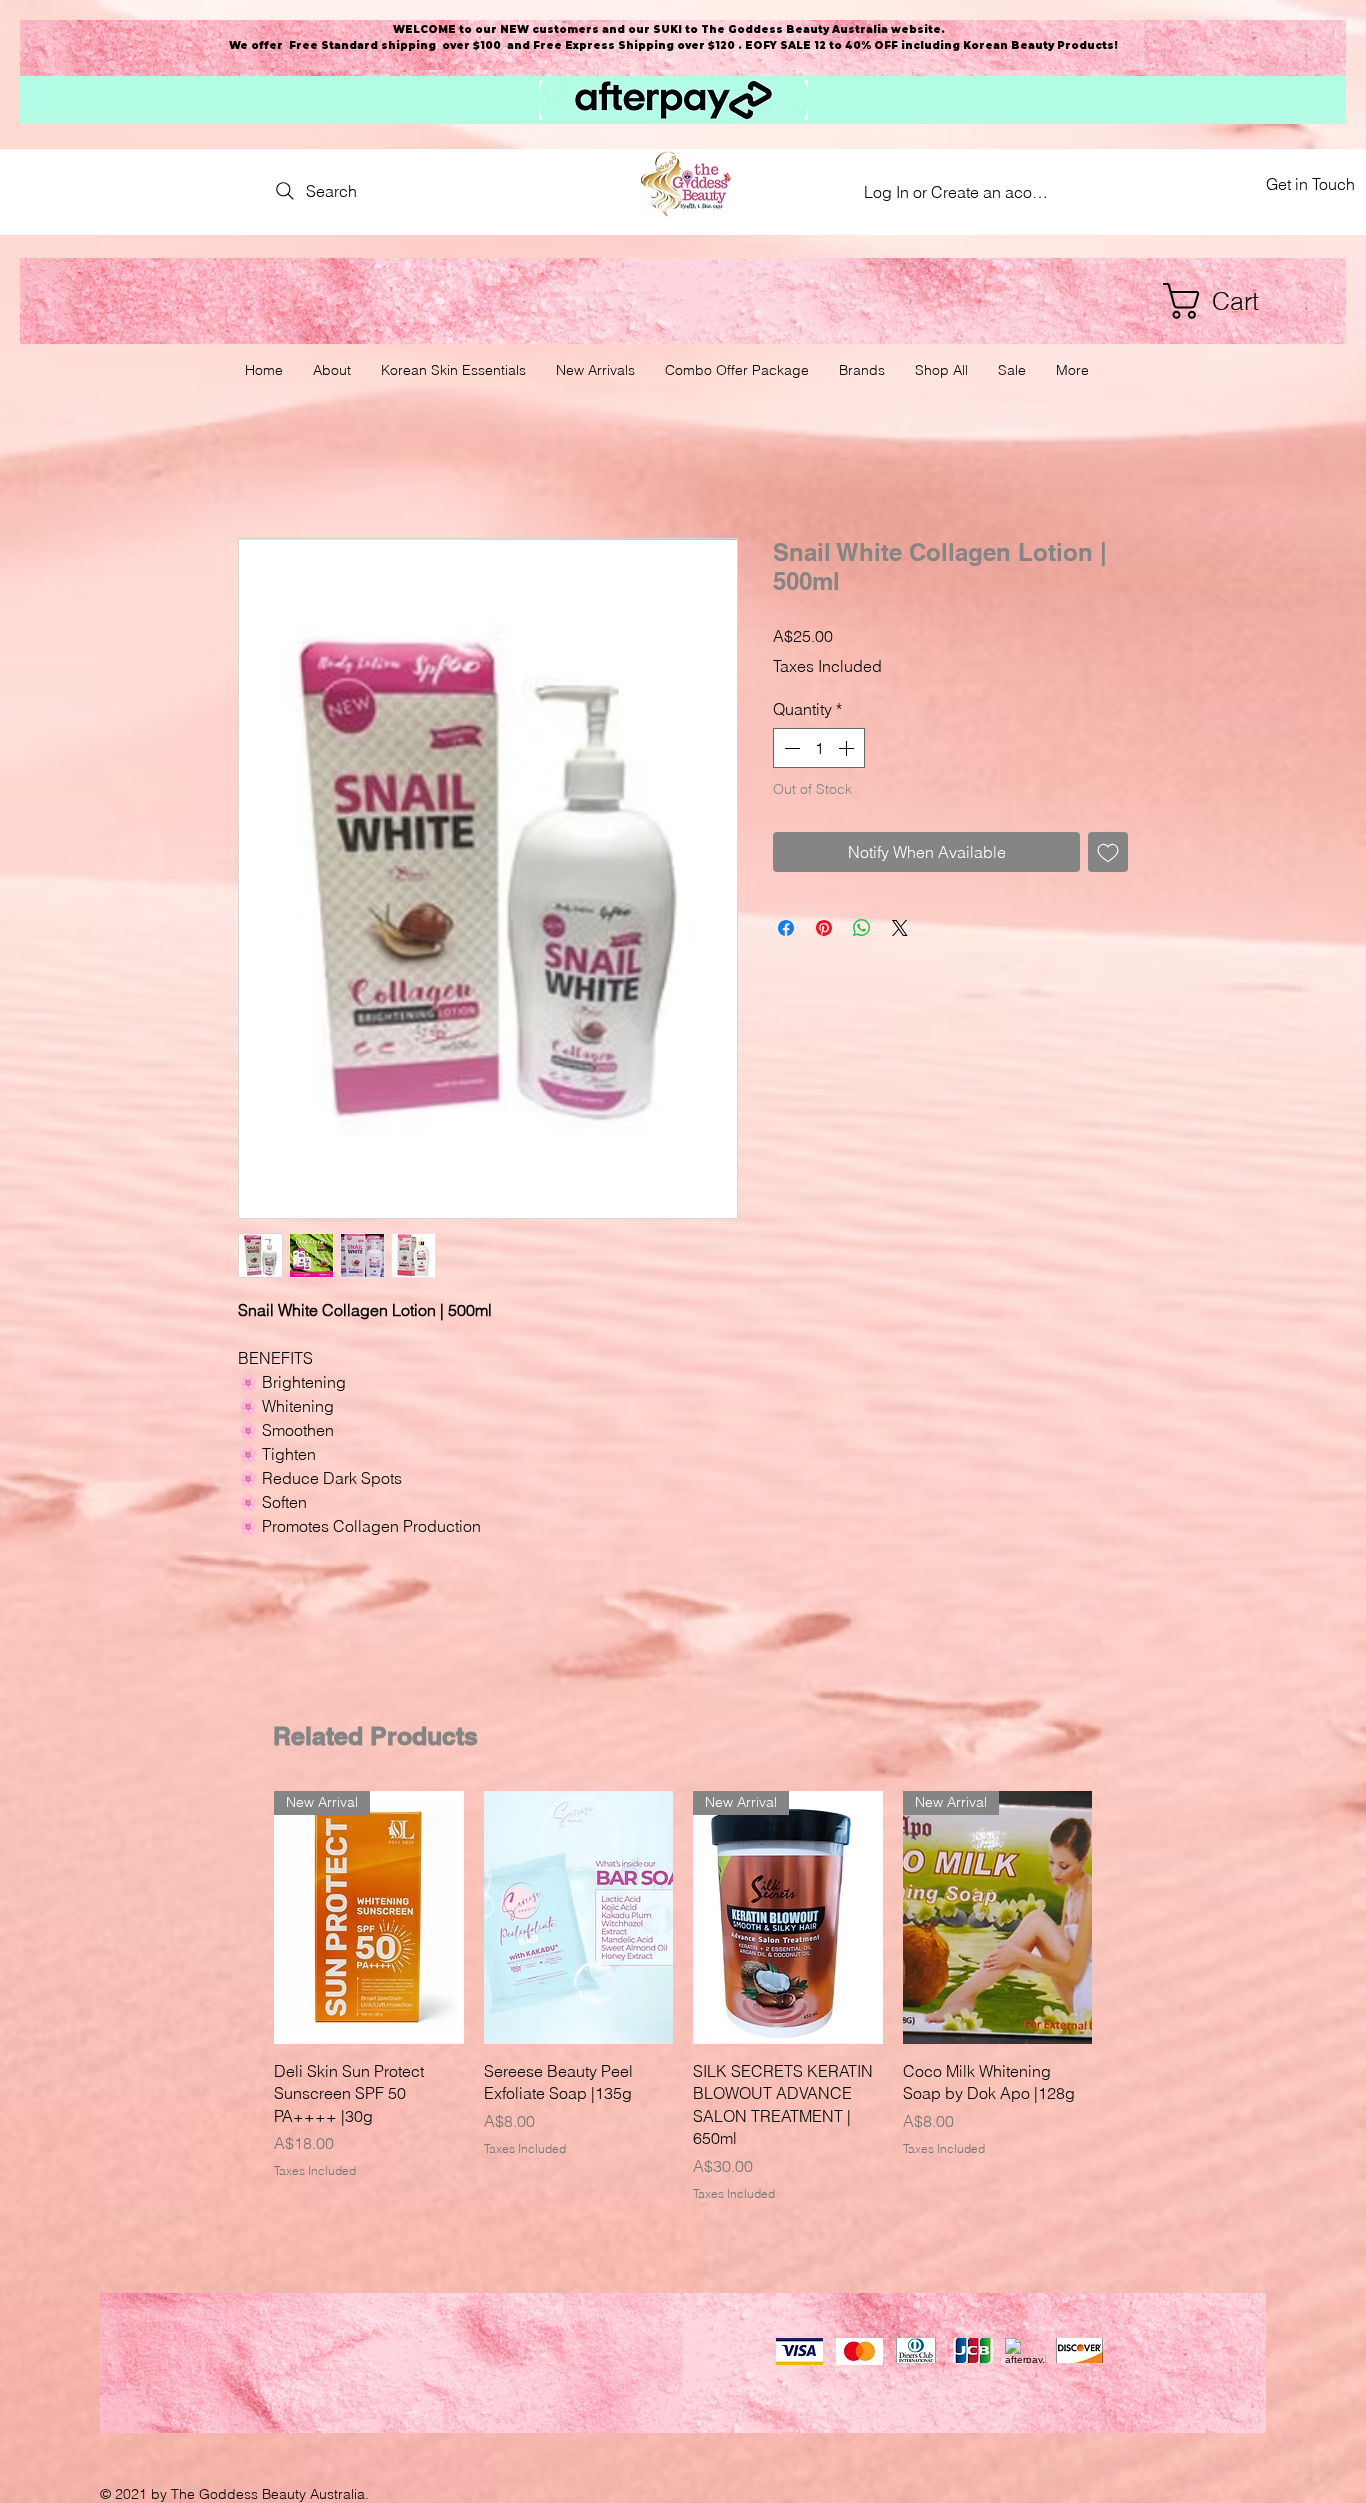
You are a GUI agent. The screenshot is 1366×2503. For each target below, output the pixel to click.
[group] (683, 1996)
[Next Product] (1121, 1917)
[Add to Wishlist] (1108, 852)
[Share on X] (900, 928)
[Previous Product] (245, 1917)
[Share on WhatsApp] (862, 928)
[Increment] (848, 748)
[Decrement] (790, 748)
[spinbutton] (819, 748)
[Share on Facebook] (786, 928)
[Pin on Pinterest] (824, 928)
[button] (1231, 301)
